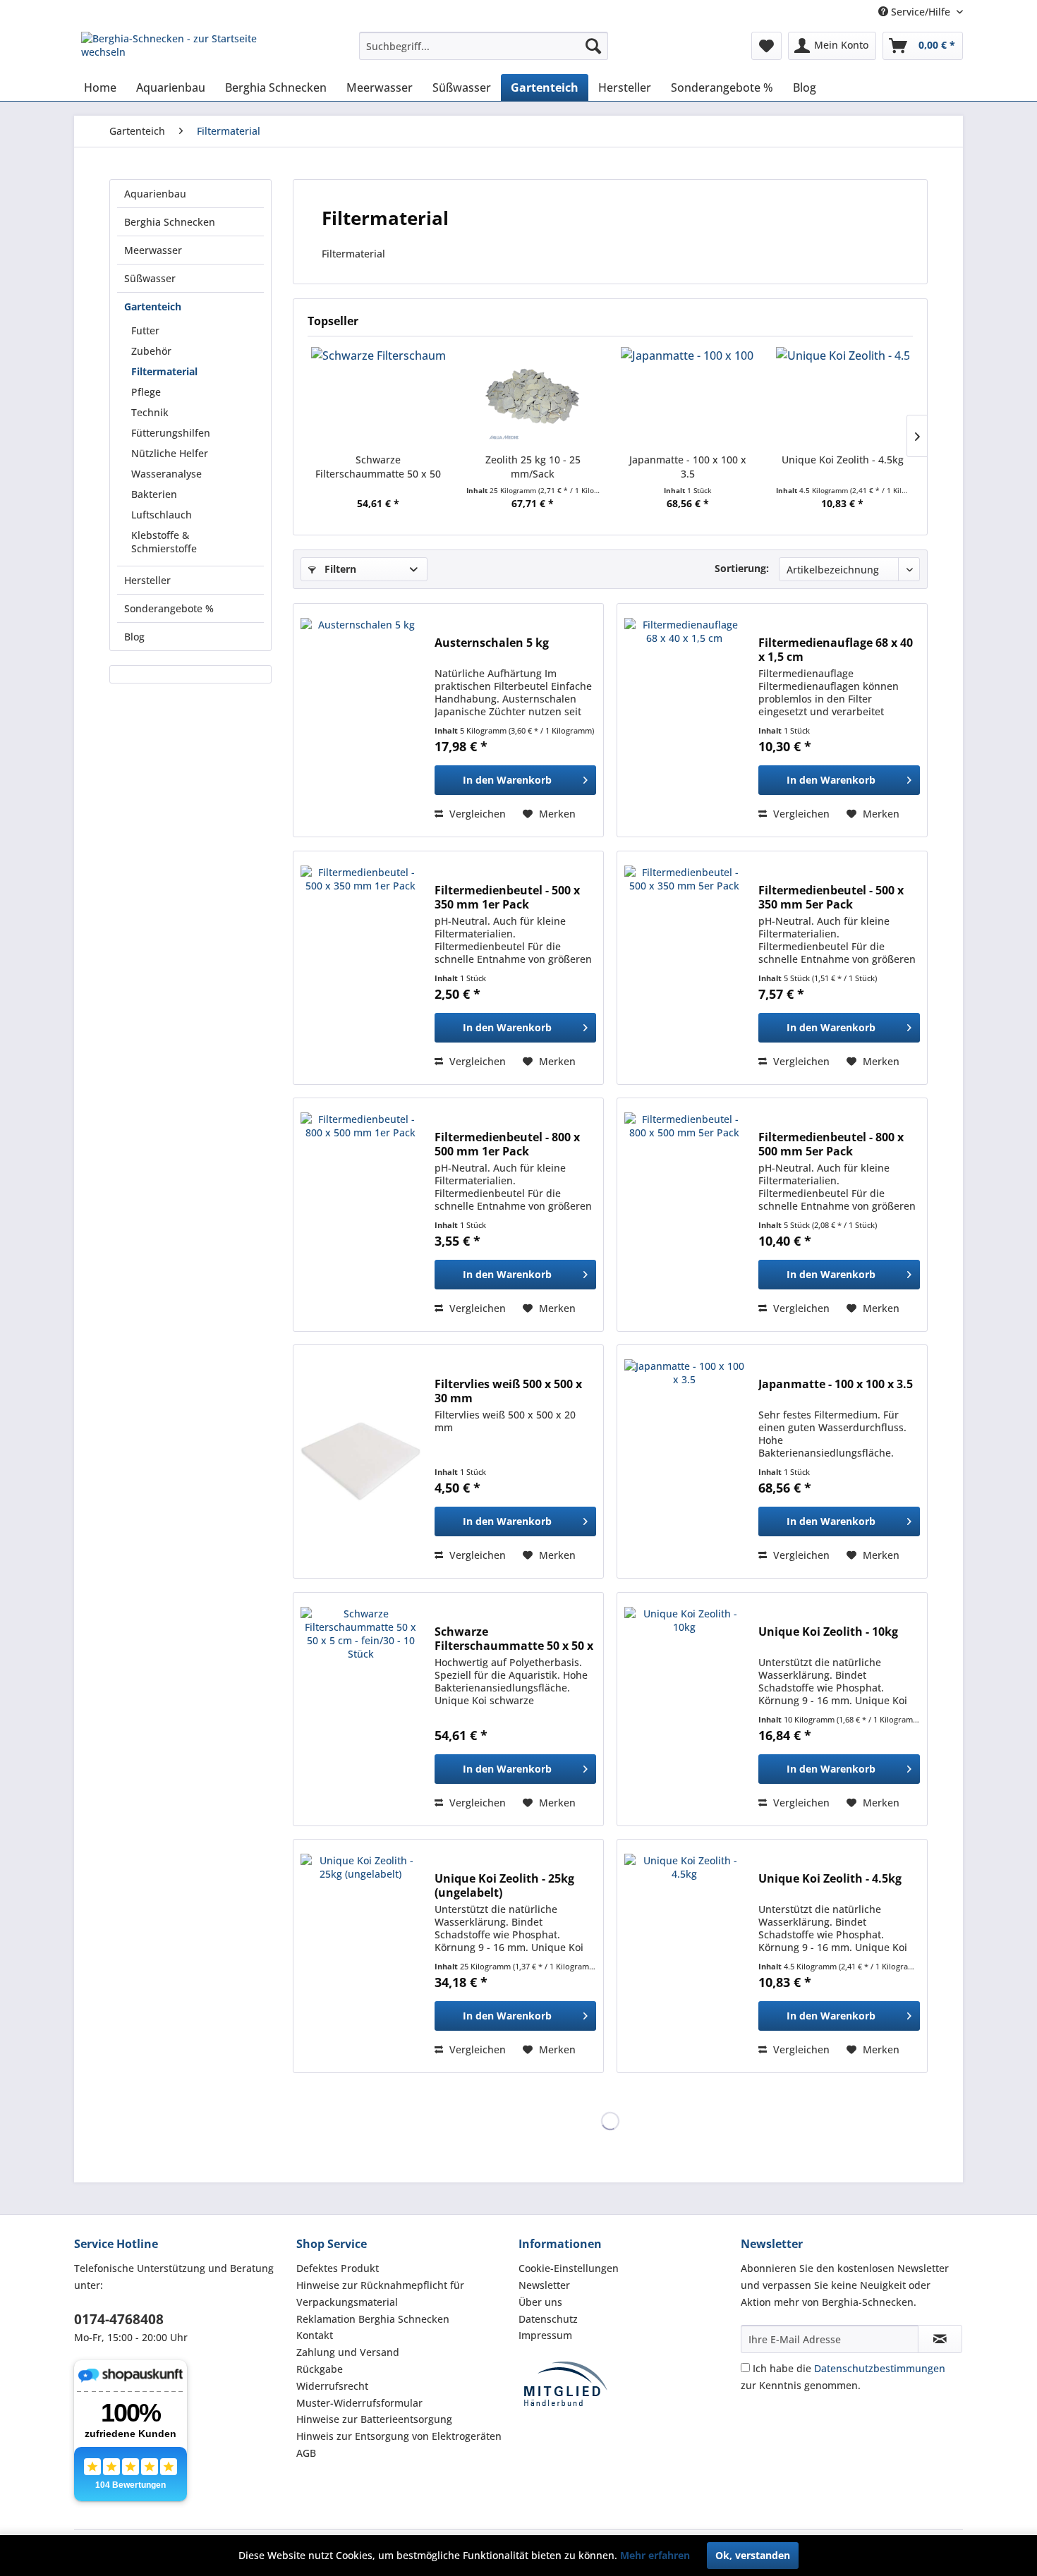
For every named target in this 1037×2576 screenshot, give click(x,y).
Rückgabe (320, 2369)
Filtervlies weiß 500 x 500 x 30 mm (508, 1391)
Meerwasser (153, 250)
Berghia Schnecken (170, 222)
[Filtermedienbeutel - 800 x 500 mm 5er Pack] (684, 1215)
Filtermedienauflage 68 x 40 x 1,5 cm (836, 650)
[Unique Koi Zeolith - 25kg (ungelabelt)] (360, 1956)
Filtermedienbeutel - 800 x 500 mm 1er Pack (507, 1144)
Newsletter (544, 2285)
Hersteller (147, 580)
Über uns (540, 2302)
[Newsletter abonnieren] (940, 2339)
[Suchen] (593, 46)
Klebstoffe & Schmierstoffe (164, 542)
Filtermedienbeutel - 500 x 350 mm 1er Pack (507, 897)
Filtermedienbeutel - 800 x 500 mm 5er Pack (831, 1144)
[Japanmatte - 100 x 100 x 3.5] (688, 396)
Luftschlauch (162, 515)
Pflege (146, 392)
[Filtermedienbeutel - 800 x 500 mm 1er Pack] (360, 1215)
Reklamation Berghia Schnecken (373, 2319)
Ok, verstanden (753, 2555)
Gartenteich (153, 306)
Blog (134, 637)
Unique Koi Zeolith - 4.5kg (843, 460)
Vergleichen (476, 814)
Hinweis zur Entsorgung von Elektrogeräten (399, 2436)
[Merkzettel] (766, 46)
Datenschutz (548, 2319)
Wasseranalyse (166, 474)
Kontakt (315, 2335)
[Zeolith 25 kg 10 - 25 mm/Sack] (533, 396)
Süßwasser (150, 278)
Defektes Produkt (338, 2268)
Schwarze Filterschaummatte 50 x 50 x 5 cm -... (378, 467)
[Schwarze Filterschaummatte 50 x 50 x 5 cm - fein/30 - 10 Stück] (378, 396)
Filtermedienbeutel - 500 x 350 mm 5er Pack (831, 897)
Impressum (545, 2335)
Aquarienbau (155, 194)
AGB (306, 2453)
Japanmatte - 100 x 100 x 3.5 (688, 467)
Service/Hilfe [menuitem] (921, 12)
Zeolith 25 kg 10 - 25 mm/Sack (533, 467)
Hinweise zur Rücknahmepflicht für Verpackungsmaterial (380, 2294)
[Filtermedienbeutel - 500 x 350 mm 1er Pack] (360, 968)
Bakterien (154, 494)
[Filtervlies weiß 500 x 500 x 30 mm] (360, 1462)
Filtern (339, 569)
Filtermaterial (164, 371)
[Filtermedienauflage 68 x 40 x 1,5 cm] (684, 720)
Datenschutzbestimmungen (880, 2368)
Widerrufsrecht (332, 2386)
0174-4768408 (119, 2319)
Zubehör (151, 351)
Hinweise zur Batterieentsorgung (374, 2419)
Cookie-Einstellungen (569, 2268)
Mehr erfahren (655, 2555)
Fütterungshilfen (171, 433)
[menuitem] (484, 46)
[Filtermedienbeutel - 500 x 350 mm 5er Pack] (684, 968)
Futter (145, 330)
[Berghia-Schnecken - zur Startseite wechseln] (188, 49)
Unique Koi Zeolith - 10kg (828, 1632)
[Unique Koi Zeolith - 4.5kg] (843, 396)
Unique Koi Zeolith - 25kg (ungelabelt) (504, 1885)
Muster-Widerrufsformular (359, 2403)
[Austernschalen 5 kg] (360, 720)
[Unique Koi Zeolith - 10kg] (684, 1709)
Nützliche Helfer (170, 453)
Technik (150, 412)
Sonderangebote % (169, 608)
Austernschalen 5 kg (492, 643)
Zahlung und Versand (348, 2352)
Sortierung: (742, 568)
